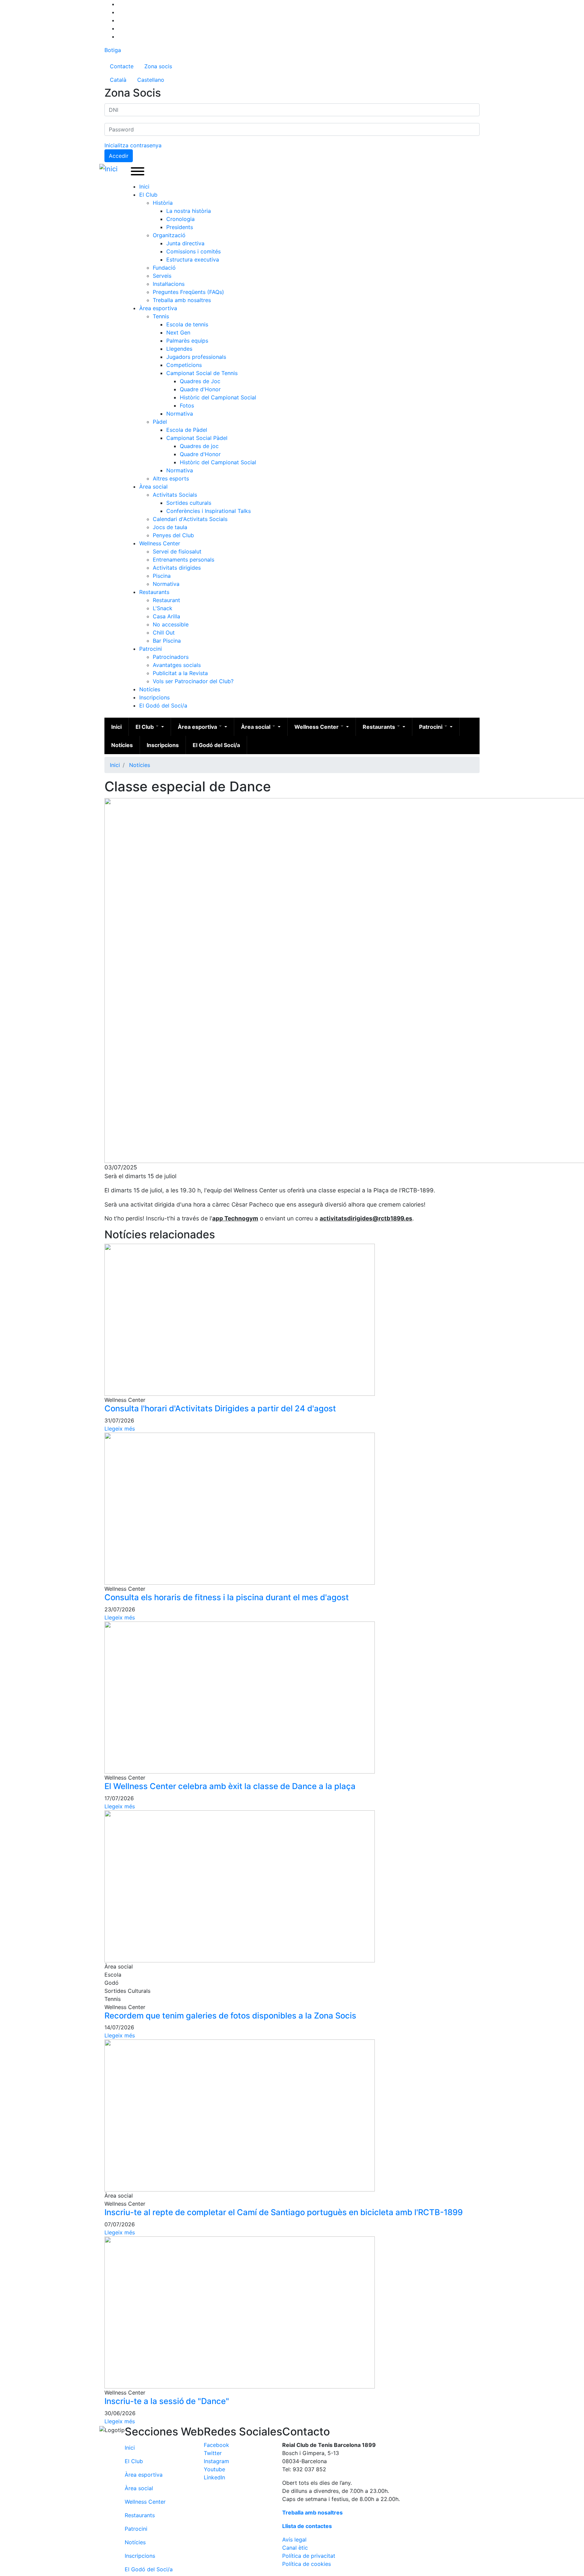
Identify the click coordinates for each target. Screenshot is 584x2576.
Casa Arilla (166, 616)
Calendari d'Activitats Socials (190, 519)
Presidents (180, 227)
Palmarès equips (187, 341)
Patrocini (151, 649)
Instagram (216, 2461)
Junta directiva (185, 243)
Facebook (216, 2445)
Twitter (213, 2453)
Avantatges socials (177, 665)
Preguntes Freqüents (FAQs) (188, 292)
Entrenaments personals (184, 560)
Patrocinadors (171, 657)
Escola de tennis (187, 324)
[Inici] (110, 169)
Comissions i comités (193, 251)
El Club (148, 195)
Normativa (180, 414)
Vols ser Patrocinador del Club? (193, 681)
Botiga (113, 50)
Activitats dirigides (177, 568)
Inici (144, 187)
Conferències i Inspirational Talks (209, 511)
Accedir (119, 156)
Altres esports (171, 478)
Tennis (161, 316)
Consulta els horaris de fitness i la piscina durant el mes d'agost (227, 1597)
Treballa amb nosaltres (182, 300)
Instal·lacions (169, 284)
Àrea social (153, 487)
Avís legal (294, 2540)
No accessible (171, 624)
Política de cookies (307, 2564)
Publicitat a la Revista (180, 673)
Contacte (122, 66)
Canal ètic (295, 2548)
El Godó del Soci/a (163, 705)
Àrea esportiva (158, 308)
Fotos (187, 405)
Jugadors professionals (196, 357)
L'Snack (163, 608)
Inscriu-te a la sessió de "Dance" (167, 2401)
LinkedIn (214, 2477)
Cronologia (180, 219)
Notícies (150, 689)
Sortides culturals (189, 503)
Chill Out (164, 633)
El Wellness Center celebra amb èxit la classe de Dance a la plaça (230, 1786)
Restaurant (166, 600)
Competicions (184, 365)
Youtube (214, 2469)
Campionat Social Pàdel (197, 438)
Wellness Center (160, 543)
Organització (169, 235)
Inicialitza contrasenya (133, 145)
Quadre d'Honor (200, 389)
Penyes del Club (173, 535)
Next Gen (178, 332)
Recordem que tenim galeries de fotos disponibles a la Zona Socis (230, 2016)
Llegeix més (120, 1429)
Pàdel (160, 422)
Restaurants (154, 592)
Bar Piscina (167, 641)
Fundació (164, 268)
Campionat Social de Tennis (202, 373)
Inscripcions (154, 697)
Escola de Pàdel (187, 430)
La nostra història (189, 211)
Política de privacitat (309, 2556)
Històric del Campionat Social (218, 397)
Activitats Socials (175, 495)
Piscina (162, 576)
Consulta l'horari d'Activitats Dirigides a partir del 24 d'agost (220, 1408)
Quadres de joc (199, 446)
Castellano (151, 80)
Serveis (162, 276)
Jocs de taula (170, 527)
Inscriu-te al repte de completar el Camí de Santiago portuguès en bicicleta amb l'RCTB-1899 (284, 2212)
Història (163, 203)
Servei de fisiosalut (177, 551)
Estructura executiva (193, 259)
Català (118, 80)
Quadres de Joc (200, 381)
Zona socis (158, 66)
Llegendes (179, 349)
